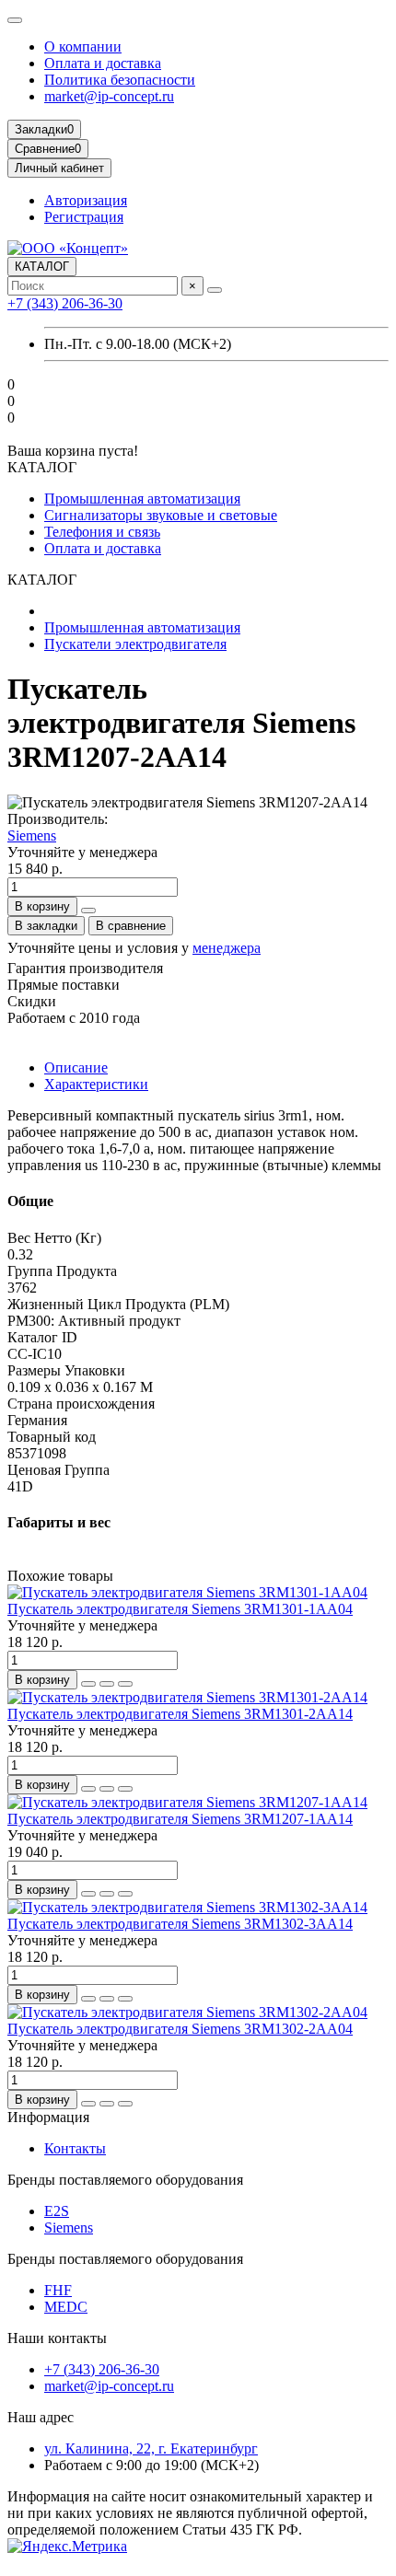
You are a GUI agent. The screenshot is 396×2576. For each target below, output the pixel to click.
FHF (58, 2290)
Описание (76, 1068)
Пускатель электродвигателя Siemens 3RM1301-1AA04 (180, 1609)
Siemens (32, 835)
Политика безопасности (120, 80)
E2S (57, 2211)
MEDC (66, 2307)
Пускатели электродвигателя (135, 644)
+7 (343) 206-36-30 (65, 303)
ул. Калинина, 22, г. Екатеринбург (151, 2448)
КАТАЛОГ (42, 267)
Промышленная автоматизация (142, 499)
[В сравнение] (125, 1684)
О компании (83, 46)
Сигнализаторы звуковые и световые (161, 515)
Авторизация (86, 200)
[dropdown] (15, 20)
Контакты (75, 2148)
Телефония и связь (102, 532)
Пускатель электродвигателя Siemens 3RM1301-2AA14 (180, 1714)
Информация (48, 2117)
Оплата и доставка (103, 63)
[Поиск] (215, 290)
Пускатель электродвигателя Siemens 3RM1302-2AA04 (180, 2029)
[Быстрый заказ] (88, 911)
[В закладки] (107, 1684)
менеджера (227, 948)
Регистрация (84, 217)
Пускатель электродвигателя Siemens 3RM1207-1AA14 (180, 1819)
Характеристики (96, 1084)
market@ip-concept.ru (109, 96)
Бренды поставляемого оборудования (125, 2180)
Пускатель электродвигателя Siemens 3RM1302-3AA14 (180, 1924)
